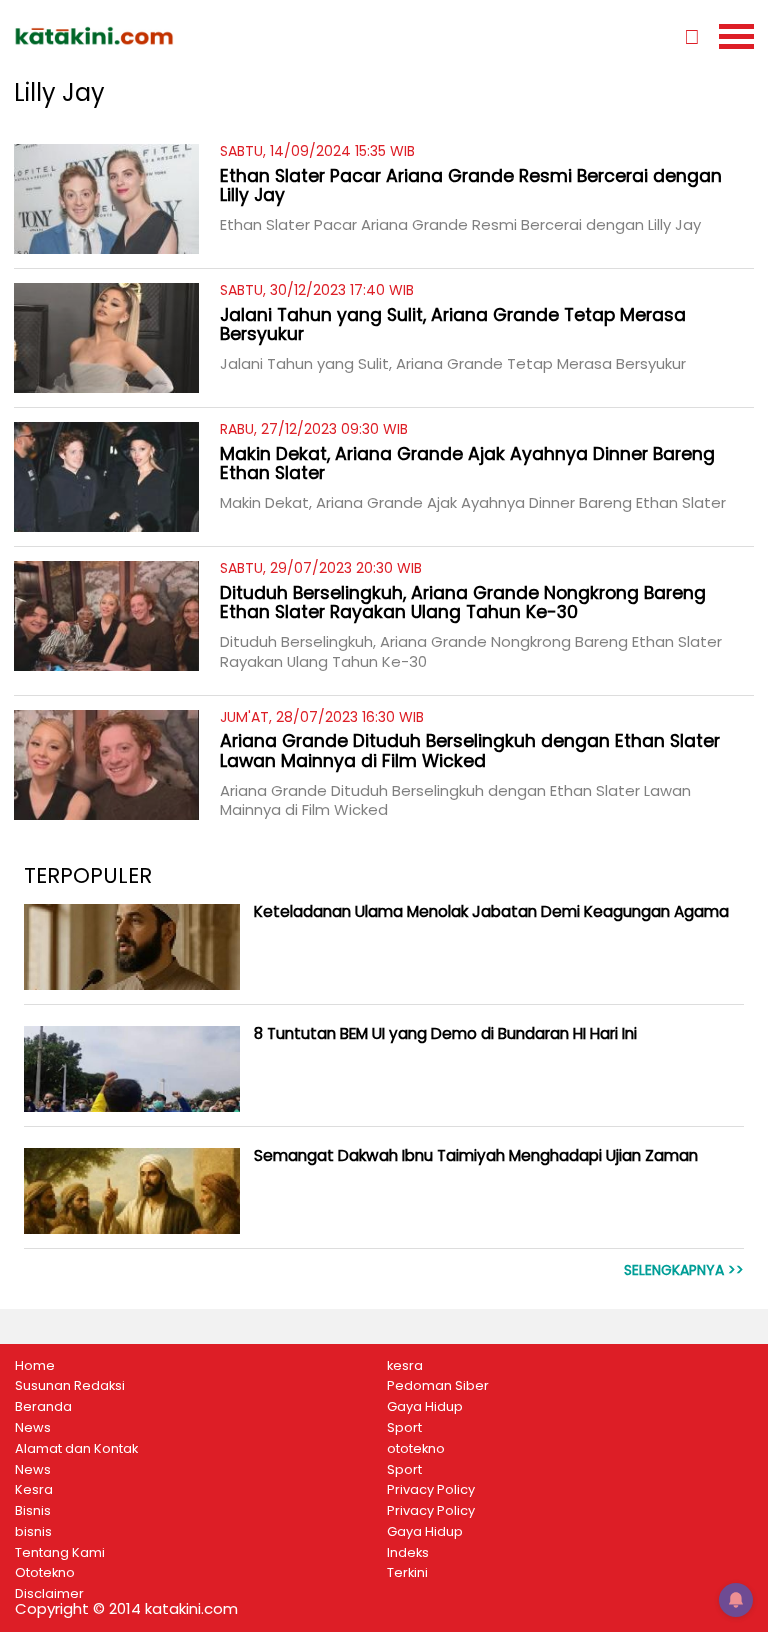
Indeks (408, 1553)
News (33, 1428)
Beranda (43, 1407)
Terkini (407, 1573)
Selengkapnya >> (684, 1270)
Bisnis (33, 1511)
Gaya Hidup (425, 1407)
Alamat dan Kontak (76, 1449)
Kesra (34, 1490)
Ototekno (45, 1573)
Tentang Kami (60, 1553)
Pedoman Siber (438, 1386)
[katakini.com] (199, 36)
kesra (405, 1366)
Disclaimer (49, 1594)
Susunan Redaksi (70, 1386)
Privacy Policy (431, 1490)
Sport (404, 1428)
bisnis (33, 1532)
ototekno (416, 1449)
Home (35, 1366)
